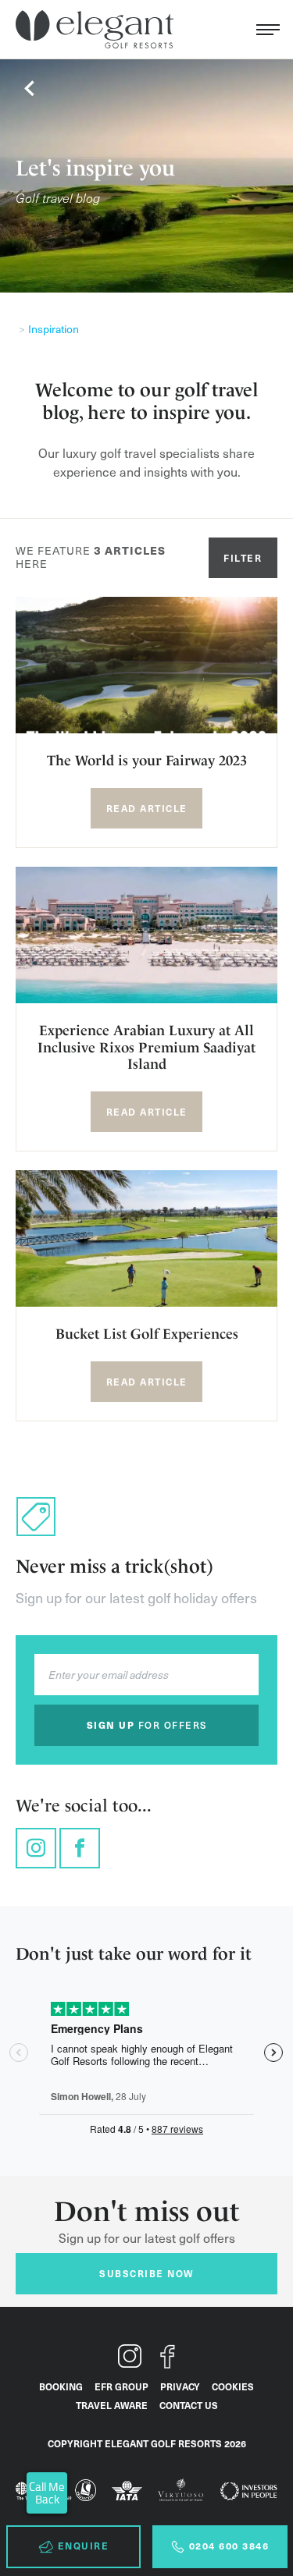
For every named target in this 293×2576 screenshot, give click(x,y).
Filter (243, 558)
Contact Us (189, 2405)
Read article (147, 808)
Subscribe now (146, 2273)
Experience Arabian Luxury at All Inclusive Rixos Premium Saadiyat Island (146, 1047)
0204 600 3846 (229, 2546)
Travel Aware (112, 2405)
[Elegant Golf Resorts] (98, 30)
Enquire (84, 2546)
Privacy (180, 2386)
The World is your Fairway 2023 (147, 760)
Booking (61, 2386)
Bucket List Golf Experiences (147, 1334)
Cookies (233, 2386)
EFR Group (121, 2386)
